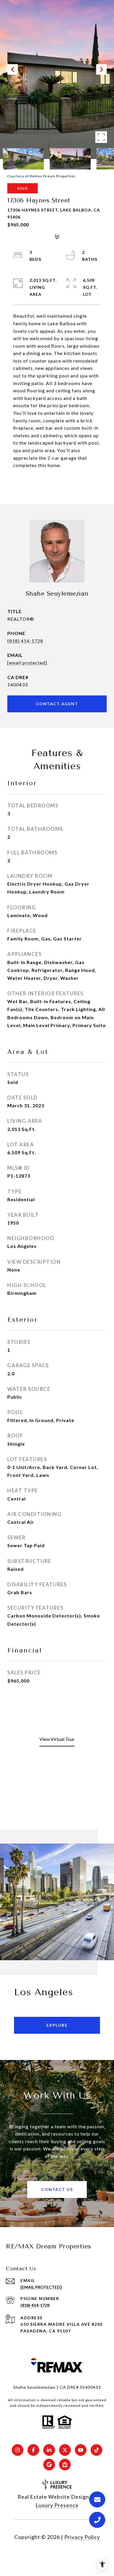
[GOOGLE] (49, 2465)
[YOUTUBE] (81, 2450)
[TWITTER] (65, 2450)
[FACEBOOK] (33, 2450)
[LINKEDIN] (49, 2450)
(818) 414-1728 (25, 641)
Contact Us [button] (57, 2189)
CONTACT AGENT (57, 704)
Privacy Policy (82, 2537)
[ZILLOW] (65, 2465)
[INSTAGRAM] (18, 2450)
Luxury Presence (57, 2505)
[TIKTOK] (96, 2450)
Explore (57, 2025)
